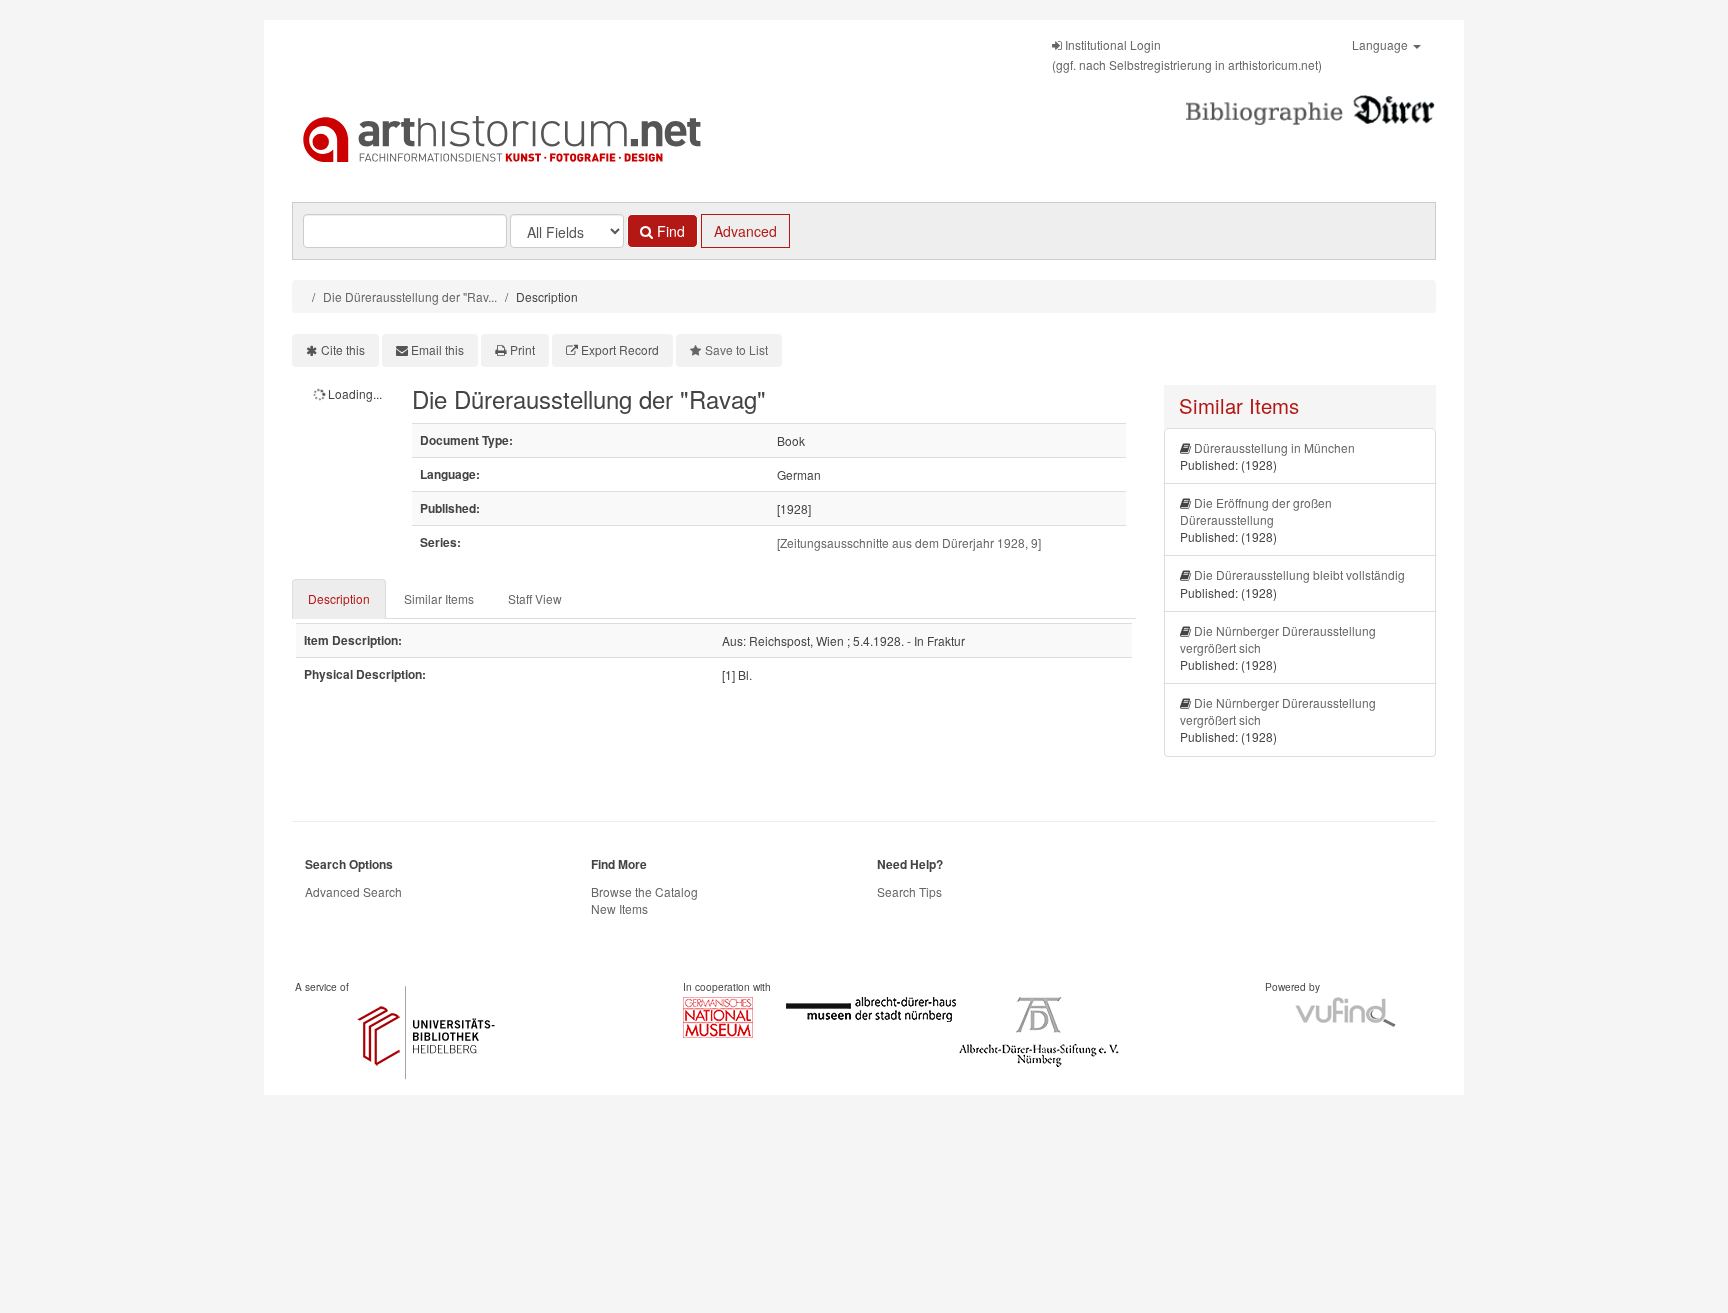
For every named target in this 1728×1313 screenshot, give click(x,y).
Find (669, 231)
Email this (437, 349)
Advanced (745, 231)
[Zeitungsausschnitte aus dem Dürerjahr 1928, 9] (909, 542)
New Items (619, 908)
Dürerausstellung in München (1274, 447)
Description (339, 598)
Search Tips (909, 891)
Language (1381, 44)
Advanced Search (353, 891)
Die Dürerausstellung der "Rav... (410, 296)
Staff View (535, 598)
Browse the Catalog (644, 891)
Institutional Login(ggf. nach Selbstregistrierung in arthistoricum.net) (1187, 54)
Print (522, 349)
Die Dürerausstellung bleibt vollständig (1299, 574)
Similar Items (439, 598)
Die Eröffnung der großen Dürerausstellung (1256, 511)
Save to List (736, 349)
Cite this (343, 349)
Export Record (620, 349)
